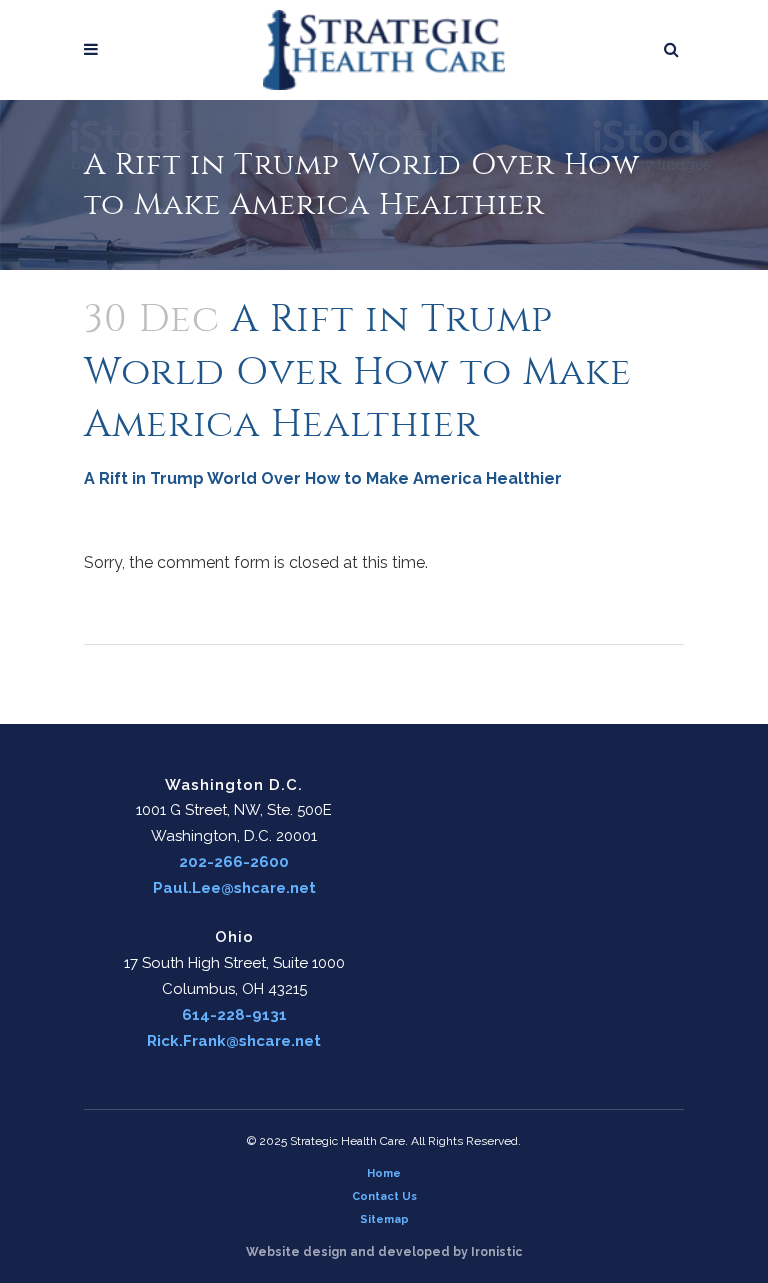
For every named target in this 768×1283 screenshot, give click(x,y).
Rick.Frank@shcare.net (234, 1041)
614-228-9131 (234, 1015)
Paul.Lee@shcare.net (234, 888)
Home (384, 1173)
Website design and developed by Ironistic (384, 1252)
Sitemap (384, 1219)
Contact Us (384, 1196)
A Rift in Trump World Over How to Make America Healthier (323, 478)
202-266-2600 (234, 862)
